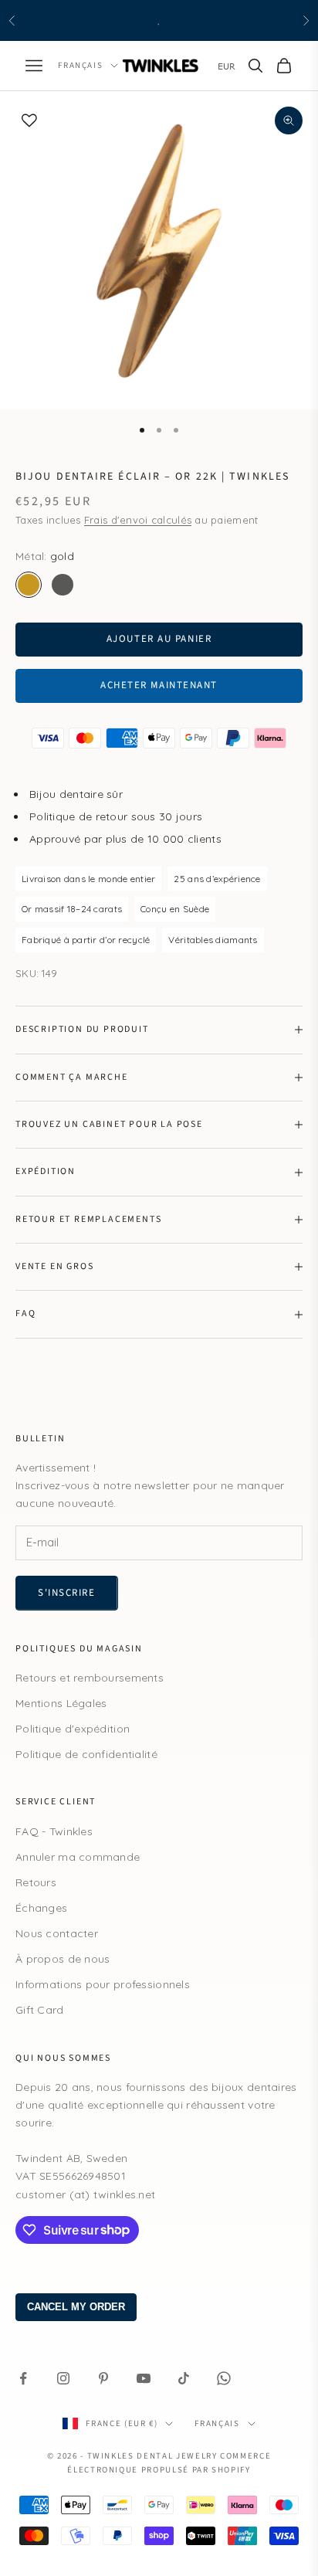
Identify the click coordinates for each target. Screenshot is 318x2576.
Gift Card (40, 2010)
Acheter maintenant (159, 685)
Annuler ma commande (78, 1857)
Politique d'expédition (73, 1729)
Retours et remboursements (90, 1678)
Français (80, 65)
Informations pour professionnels (103, 1984)
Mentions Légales (61, 1703)
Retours (36, 1882)
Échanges (41, 1908)
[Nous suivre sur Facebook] (23, 2378)
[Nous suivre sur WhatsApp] (224, 2378)
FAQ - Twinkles (54, 1831)
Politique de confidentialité (86, 1754)
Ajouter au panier (159, 639)
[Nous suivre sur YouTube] (144, 2378)
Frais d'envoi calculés (138, 520)
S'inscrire (67, 1593)
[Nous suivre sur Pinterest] (103, 2378)
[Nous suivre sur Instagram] (63, 2378)
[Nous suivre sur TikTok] (184, 2378)
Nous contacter (57, 1933)
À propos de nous (63, 1959)
